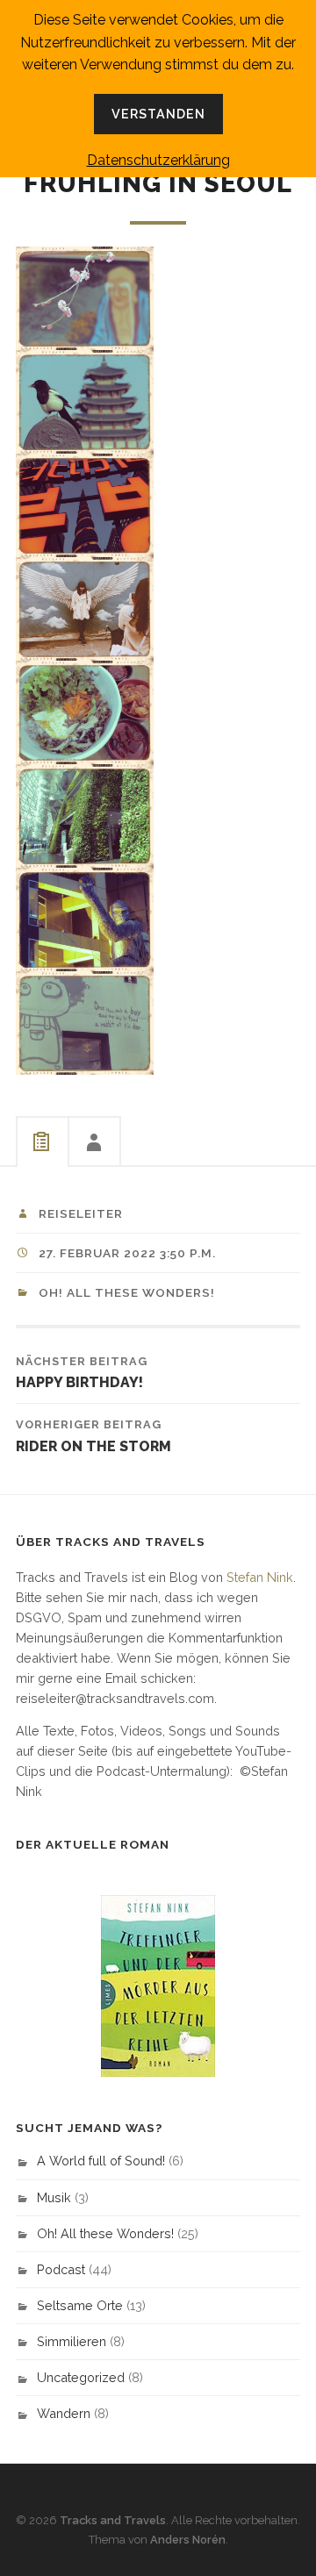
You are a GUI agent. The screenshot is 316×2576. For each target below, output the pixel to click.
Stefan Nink (260, 1577)
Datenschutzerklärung (158, 160)
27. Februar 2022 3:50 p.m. (127, 1253)
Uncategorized (81, 2377)
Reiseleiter (81, 1213)
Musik (54, 2197)
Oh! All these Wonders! (127, 1292)
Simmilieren (72, 2341)
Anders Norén (188, 2540)
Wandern (64, 2413)
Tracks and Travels (113, 2520)
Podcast (61, 2269)
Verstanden (158, 114)
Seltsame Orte (80, 2305)
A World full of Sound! (101, 2161)
